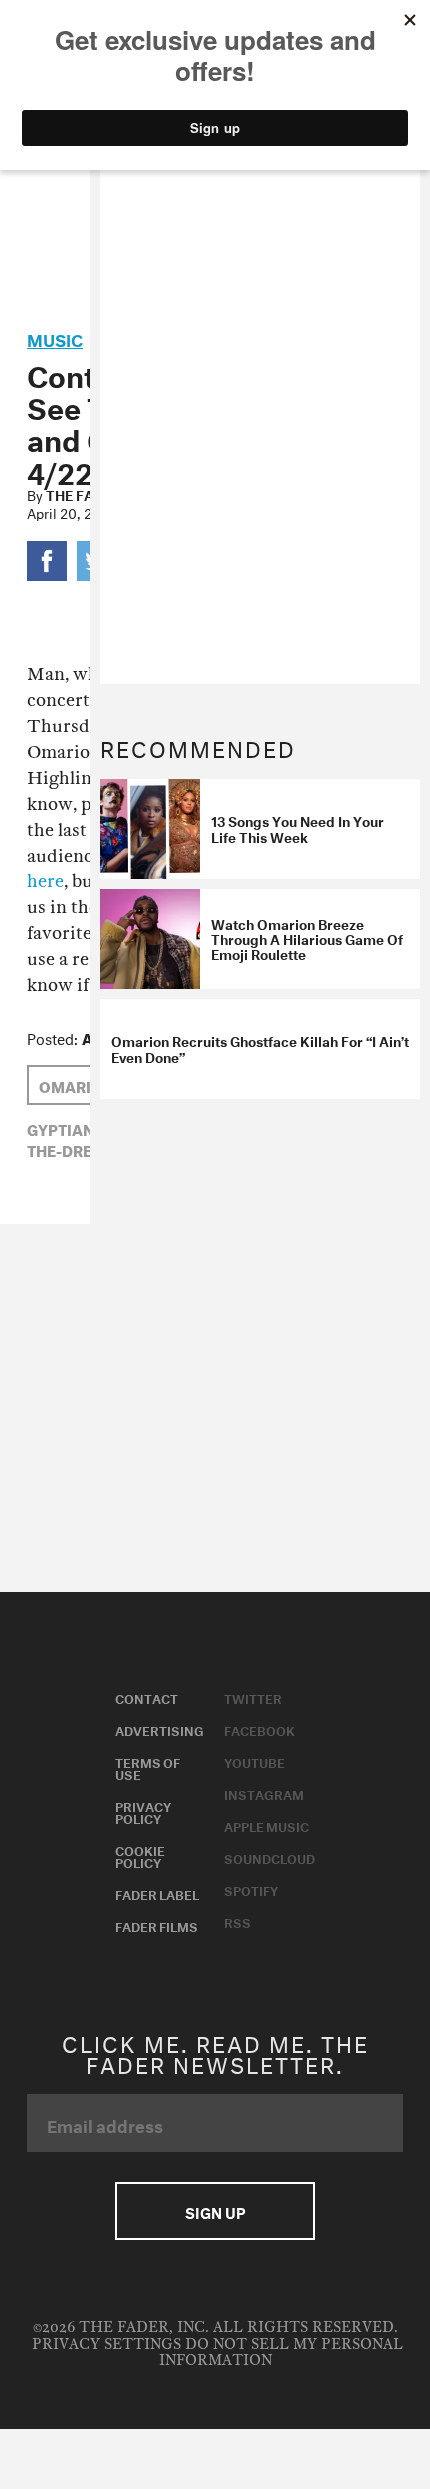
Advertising (159, 1729)
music (55, 337)
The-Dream (72, 1149)
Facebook (259, 1729)
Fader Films (156, 1925)
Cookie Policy (140, 1855)
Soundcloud (269, 1857)
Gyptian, (62, 1128)
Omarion (76, 1085)
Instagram (264, 1793)
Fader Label (157, 1893)
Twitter (253, 1697)
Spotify (251, 1889)
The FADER (83, 494)
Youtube (254, 1761)
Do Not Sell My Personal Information (281, 2352)
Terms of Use (147, 1767)
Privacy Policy (143, 1811)
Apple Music (266, 1825)
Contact (146, 1697)
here (45, 881)
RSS (237, 1921)
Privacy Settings (106, 2344)
